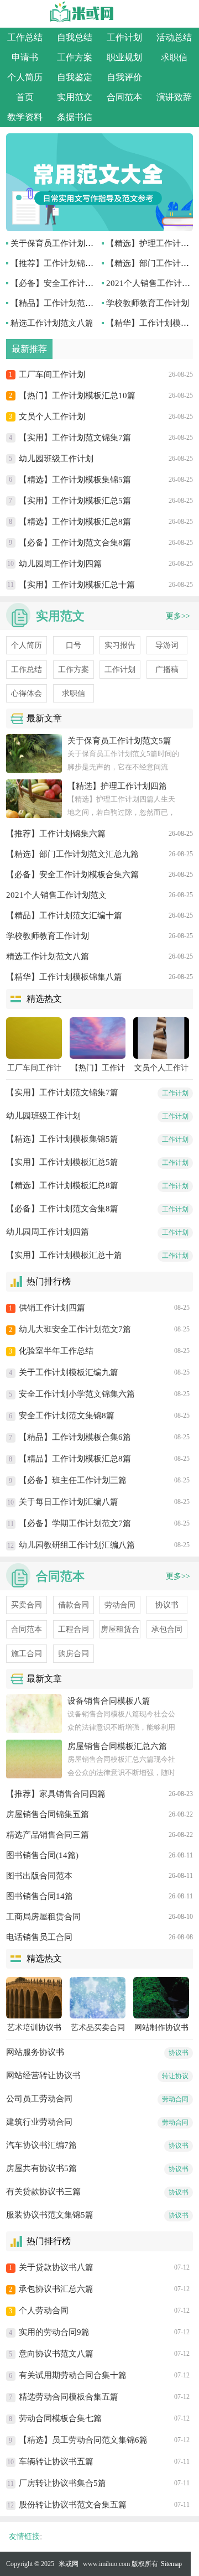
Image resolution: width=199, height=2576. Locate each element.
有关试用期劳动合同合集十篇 (73, 2375)
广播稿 (167, 670)
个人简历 (25, 77)
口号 (74, 645)
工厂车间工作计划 (52, 374)
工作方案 (75, 57)
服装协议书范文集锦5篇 (50, 2215)
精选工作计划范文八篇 (52, 323)
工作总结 (25, 37)
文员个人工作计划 (52, 417)
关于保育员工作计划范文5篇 (62, 243)
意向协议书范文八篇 (56, 2354)
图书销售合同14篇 (40, 1896)
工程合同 (74, 1629)
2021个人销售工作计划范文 (56, 895)
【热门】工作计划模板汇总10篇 (77, 395)
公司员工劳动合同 (39, 2099)
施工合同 (27, 1654)
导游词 (167, 645)
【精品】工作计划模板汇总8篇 (75, 1459)
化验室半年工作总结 (56, 1351)
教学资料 (25, 117)
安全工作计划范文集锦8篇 (67, 1416)
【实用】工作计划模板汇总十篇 (77, 585)
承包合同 (167, 1629)
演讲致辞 (174, 97)
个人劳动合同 (44, 2310)
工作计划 (124, 37)
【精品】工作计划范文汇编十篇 (69, 303)
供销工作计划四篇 (52, 1308)
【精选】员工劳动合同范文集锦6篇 (83, 2440)
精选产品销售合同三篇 (48, 1835)
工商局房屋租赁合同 (43, 1917)
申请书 (25, 57)
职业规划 (124, 57)
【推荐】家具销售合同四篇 (56, 1794)
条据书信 (75, 117)
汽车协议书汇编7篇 (41, 2145)
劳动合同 (120, 1605)
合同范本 (124, 97)
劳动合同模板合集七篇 (60, 2418)
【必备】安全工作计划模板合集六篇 (77, 283)
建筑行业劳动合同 (39, 2122)
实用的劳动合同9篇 (54, 2332)
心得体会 (27, 693)
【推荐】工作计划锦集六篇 (60, 263)
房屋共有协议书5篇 (41, 2168)
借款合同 (74, 1605)
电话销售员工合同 (39, 1937)
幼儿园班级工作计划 (56, 459)
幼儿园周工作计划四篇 (60, 564)
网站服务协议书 (35, 2052)
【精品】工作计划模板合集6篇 (75, 1437)
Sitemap (171, 2564)
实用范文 (75, 97)
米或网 (69, 2564)
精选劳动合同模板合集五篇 (69, 2397)
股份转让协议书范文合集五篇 (73, 2505)
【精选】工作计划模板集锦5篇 (75, 480)
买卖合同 (27, 1605)
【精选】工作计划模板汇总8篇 (75, 522)
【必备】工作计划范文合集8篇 (75, 543)
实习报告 (120, 645)
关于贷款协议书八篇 (56, 2267)
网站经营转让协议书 (43, 2075)
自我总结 (75, 37)
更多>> (178, 616)
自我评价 (124, 77)
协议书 (167, 1605)
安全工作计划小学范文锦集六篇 (77, 1394)
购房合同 (74, 1654)
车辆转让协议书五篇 (56, 2461)
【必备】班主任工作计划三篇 (73, 1480)
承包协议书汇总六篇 (56, 2289)
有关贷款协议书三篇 (43, 2192)
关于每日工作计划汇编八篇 (69, 1502)
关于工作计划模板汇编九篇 (69, 1372)
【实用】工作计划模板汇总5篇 (75, 501)
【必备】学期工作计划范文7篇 (75, 1523)
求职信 (174, 57)
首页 (25, 97)
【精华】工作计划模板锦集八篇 (64, 977)
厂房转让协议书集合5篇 (62, 2483)
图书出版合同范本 (39, 1876)
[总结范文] (99, 228)
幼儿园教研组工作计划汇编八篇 (77, 1545)
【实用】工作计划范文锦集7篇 (75, 438)
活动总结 (174, 37)
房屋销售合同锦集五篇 (48, 1814)
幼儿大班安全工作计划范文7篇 (75, 1329)
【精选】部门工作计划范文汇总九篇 (72, 854)
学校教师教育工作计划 (148, 303)
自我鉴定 (75, 77)
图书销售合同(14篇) (42, 1855)
